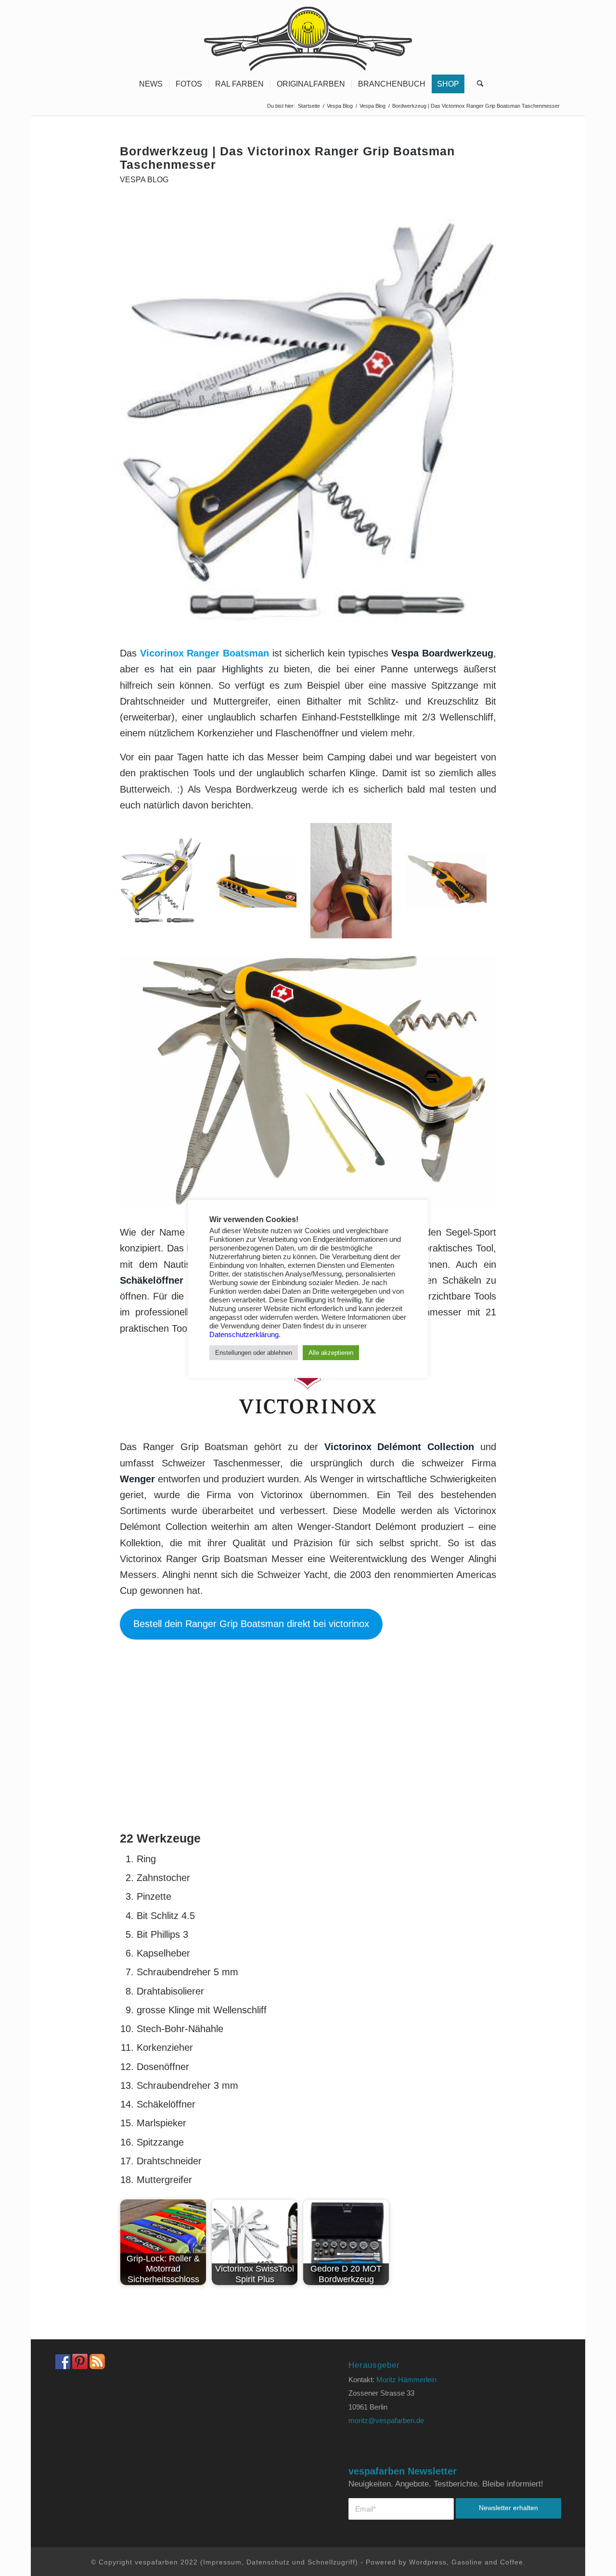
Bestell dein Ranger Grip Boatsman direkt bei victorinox (251, 1624)
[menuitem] (151, 84)
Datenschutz (268, 2562)
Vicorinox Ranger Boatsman (205, 653)
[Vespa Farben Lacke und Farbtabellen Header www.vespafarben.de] (308, 36)
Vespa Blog (144, 180)
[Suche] (477, 84)
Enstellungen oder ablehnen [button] (254, 1353)
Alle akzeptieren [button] (331, 1353)
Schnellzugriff (331, 2562)
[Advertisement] (308, 1760)
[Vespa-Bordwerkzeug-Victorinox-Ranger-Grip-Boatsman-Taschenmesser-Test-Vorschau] (308, 421)
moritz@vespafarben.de (386, 2420)
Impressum (222, 2562)
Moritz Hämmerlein (406, 2380)
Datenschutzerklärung (244, 1335)
